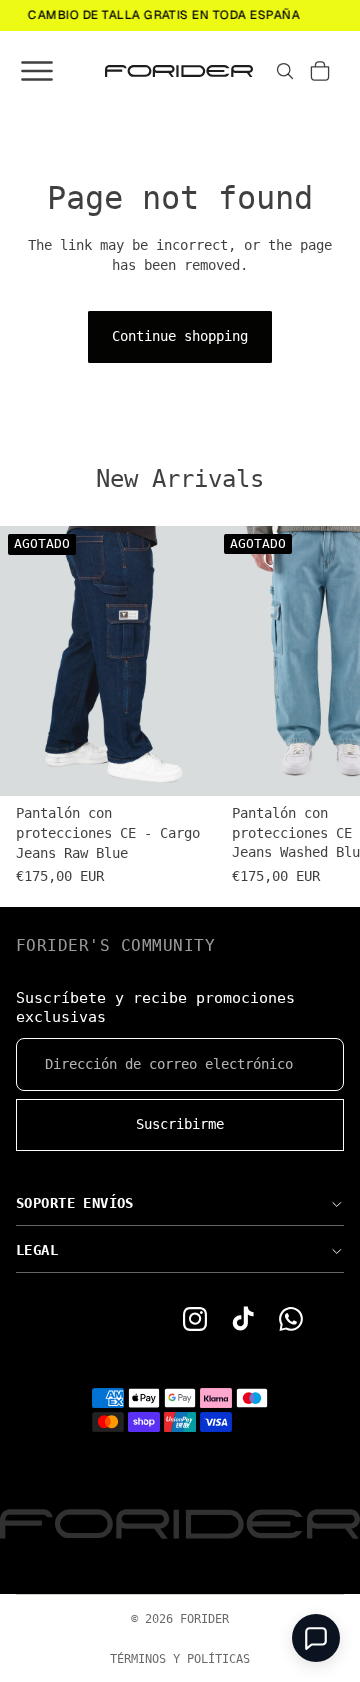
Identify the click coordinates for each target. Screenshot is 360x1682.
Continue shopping (180, 336)
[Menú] (35, 71)
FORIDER (204, 1619)
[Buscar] (285, 71)
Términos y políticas (180, 1659)
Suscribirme (180, 1124)
